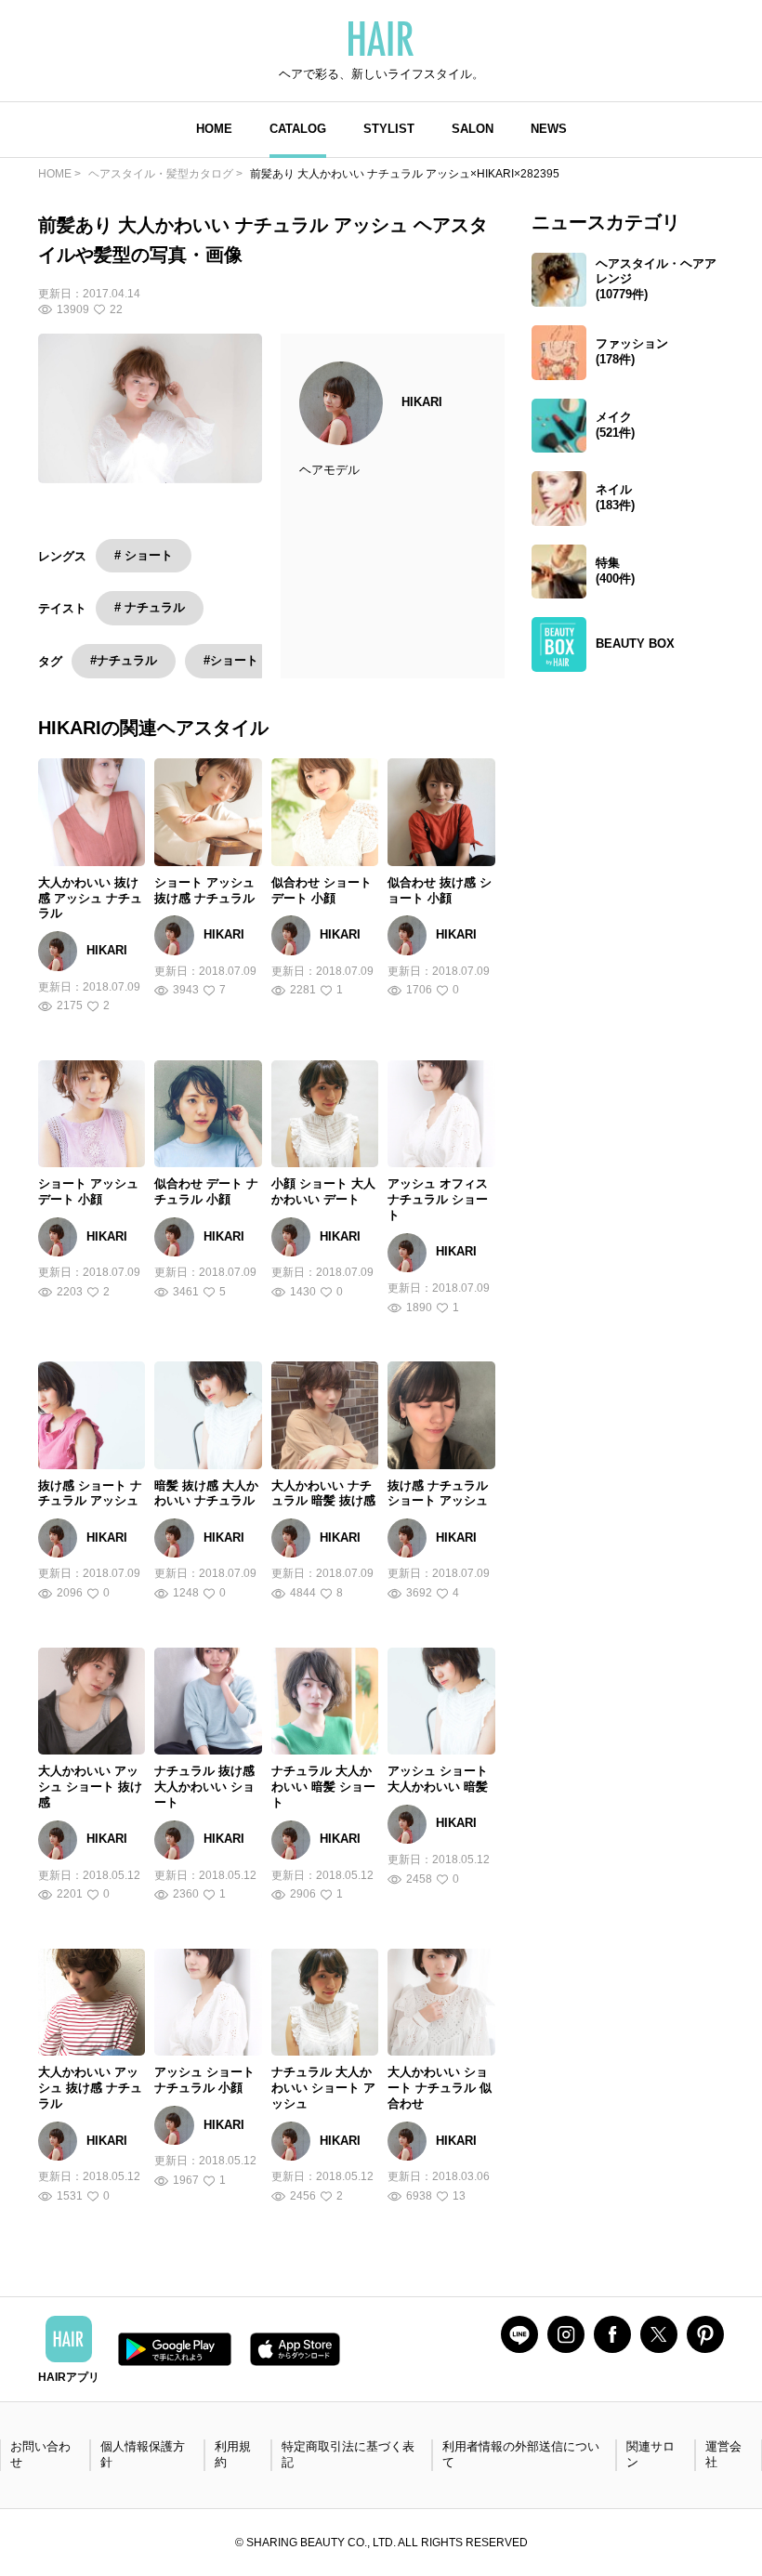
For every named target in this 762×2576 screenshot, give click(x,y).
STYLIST (389, 129)
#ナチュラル (124, 660)
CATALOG (298, 129)
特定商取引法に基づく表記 (348, 2454)
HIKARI (422, 402)
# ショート (144, 555)
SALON (473, 129)
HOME (214, 129)
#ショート (231, 660)
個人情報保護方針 (143, 2454)
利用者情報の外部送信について (521, 2454)
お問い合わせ (40, 2454)
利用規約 (233, 2454)
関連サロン (650, 2454)
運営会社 (723, 2454)
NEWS (549, 129)
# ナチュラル (150, 607)
